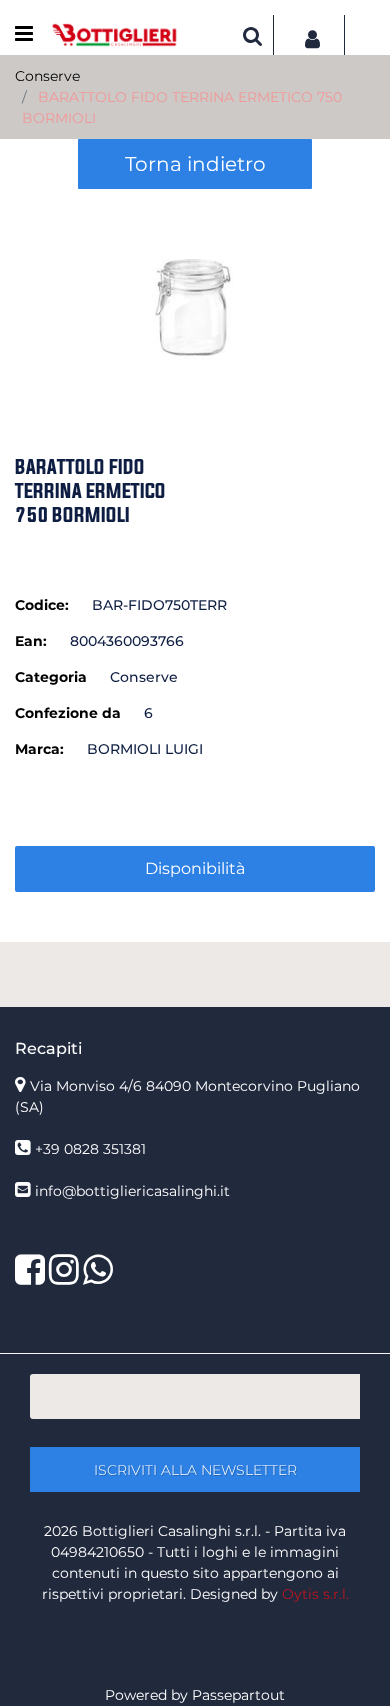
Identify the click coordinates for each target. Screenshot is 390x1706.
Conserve (47, 76)
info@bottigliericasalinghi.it (132, 1191)
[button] (195, 294)
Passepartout (238, 1695)
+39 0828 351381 (90, 1149)
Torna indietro (195, 164)
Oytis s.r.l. (315, 1594)
